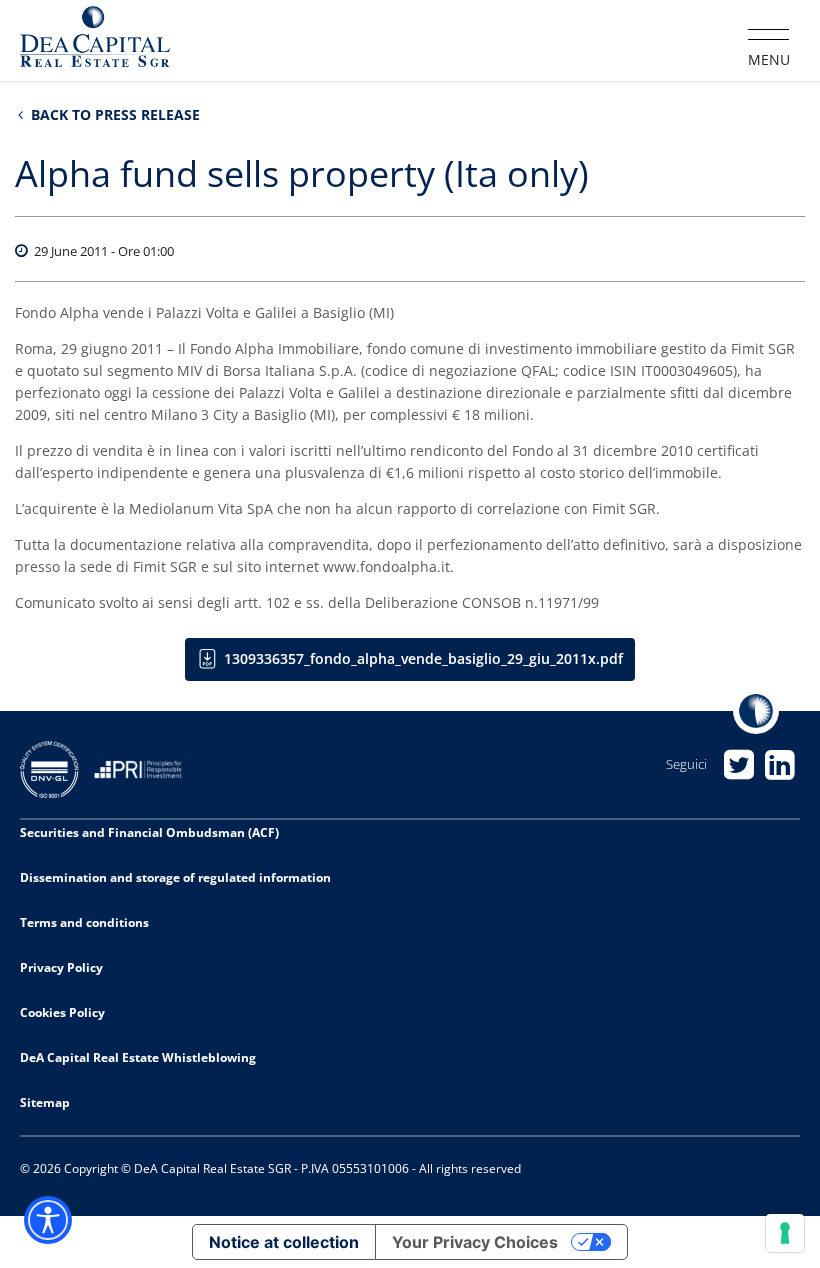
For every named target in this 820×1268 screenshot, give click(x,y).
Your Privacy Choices (475, 1242)
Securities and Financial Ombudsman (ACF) (149, 832)
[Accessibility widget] (48, 1220)
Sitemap (45, 1102)
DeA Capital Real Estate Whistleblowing (138, 1057)
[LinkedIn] (779, 764)
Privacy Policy (61, 967)
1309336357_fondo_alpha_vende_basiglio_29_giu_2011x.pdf (423, 658)
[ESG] (145, 767)
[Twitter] (738, 764)
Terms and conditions (84, 922)
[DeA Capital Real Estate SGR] (95, 39)
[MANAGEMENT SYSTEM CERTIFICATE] (57, 767)
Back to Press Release (113, 114)
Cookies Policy (62, 1012)
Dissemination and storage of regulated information (175, 877)
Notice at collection (284, 1242)
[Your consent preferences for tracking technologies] (785, 1233)
